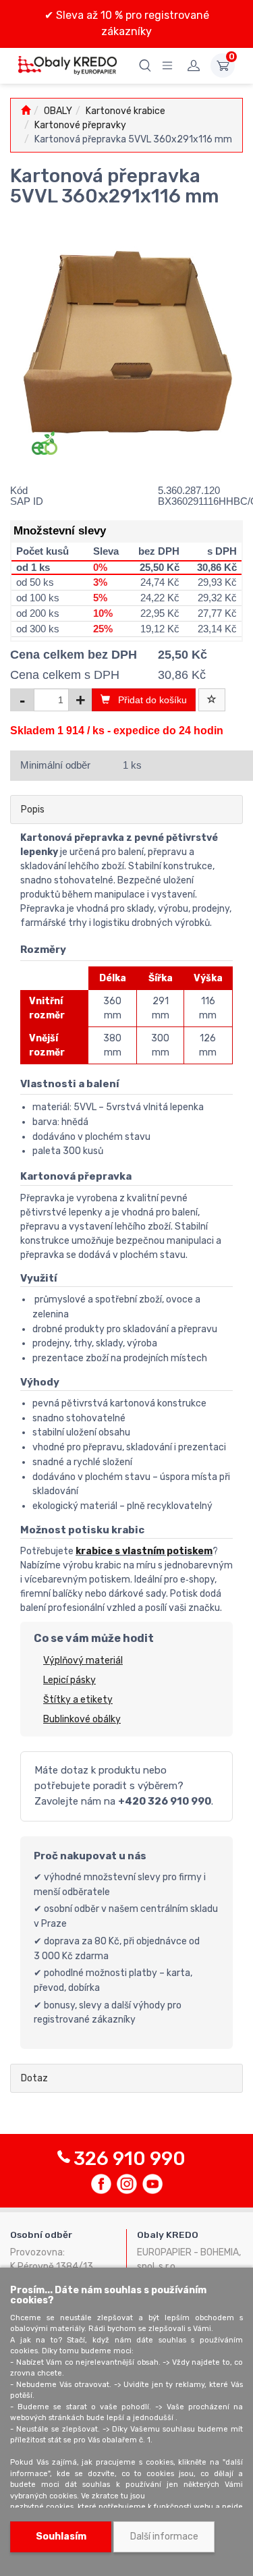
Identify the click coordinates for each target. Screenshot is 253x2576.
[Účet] (194, 65)
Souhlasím (61, 2537)
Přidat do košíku (148, 700)
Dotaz (34, 2078)
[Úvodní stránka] (26, 111)
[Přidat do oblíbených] (212, 700)
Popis (33, 810)
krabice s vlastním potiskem (144, 1551)
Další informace (164, 2537)
